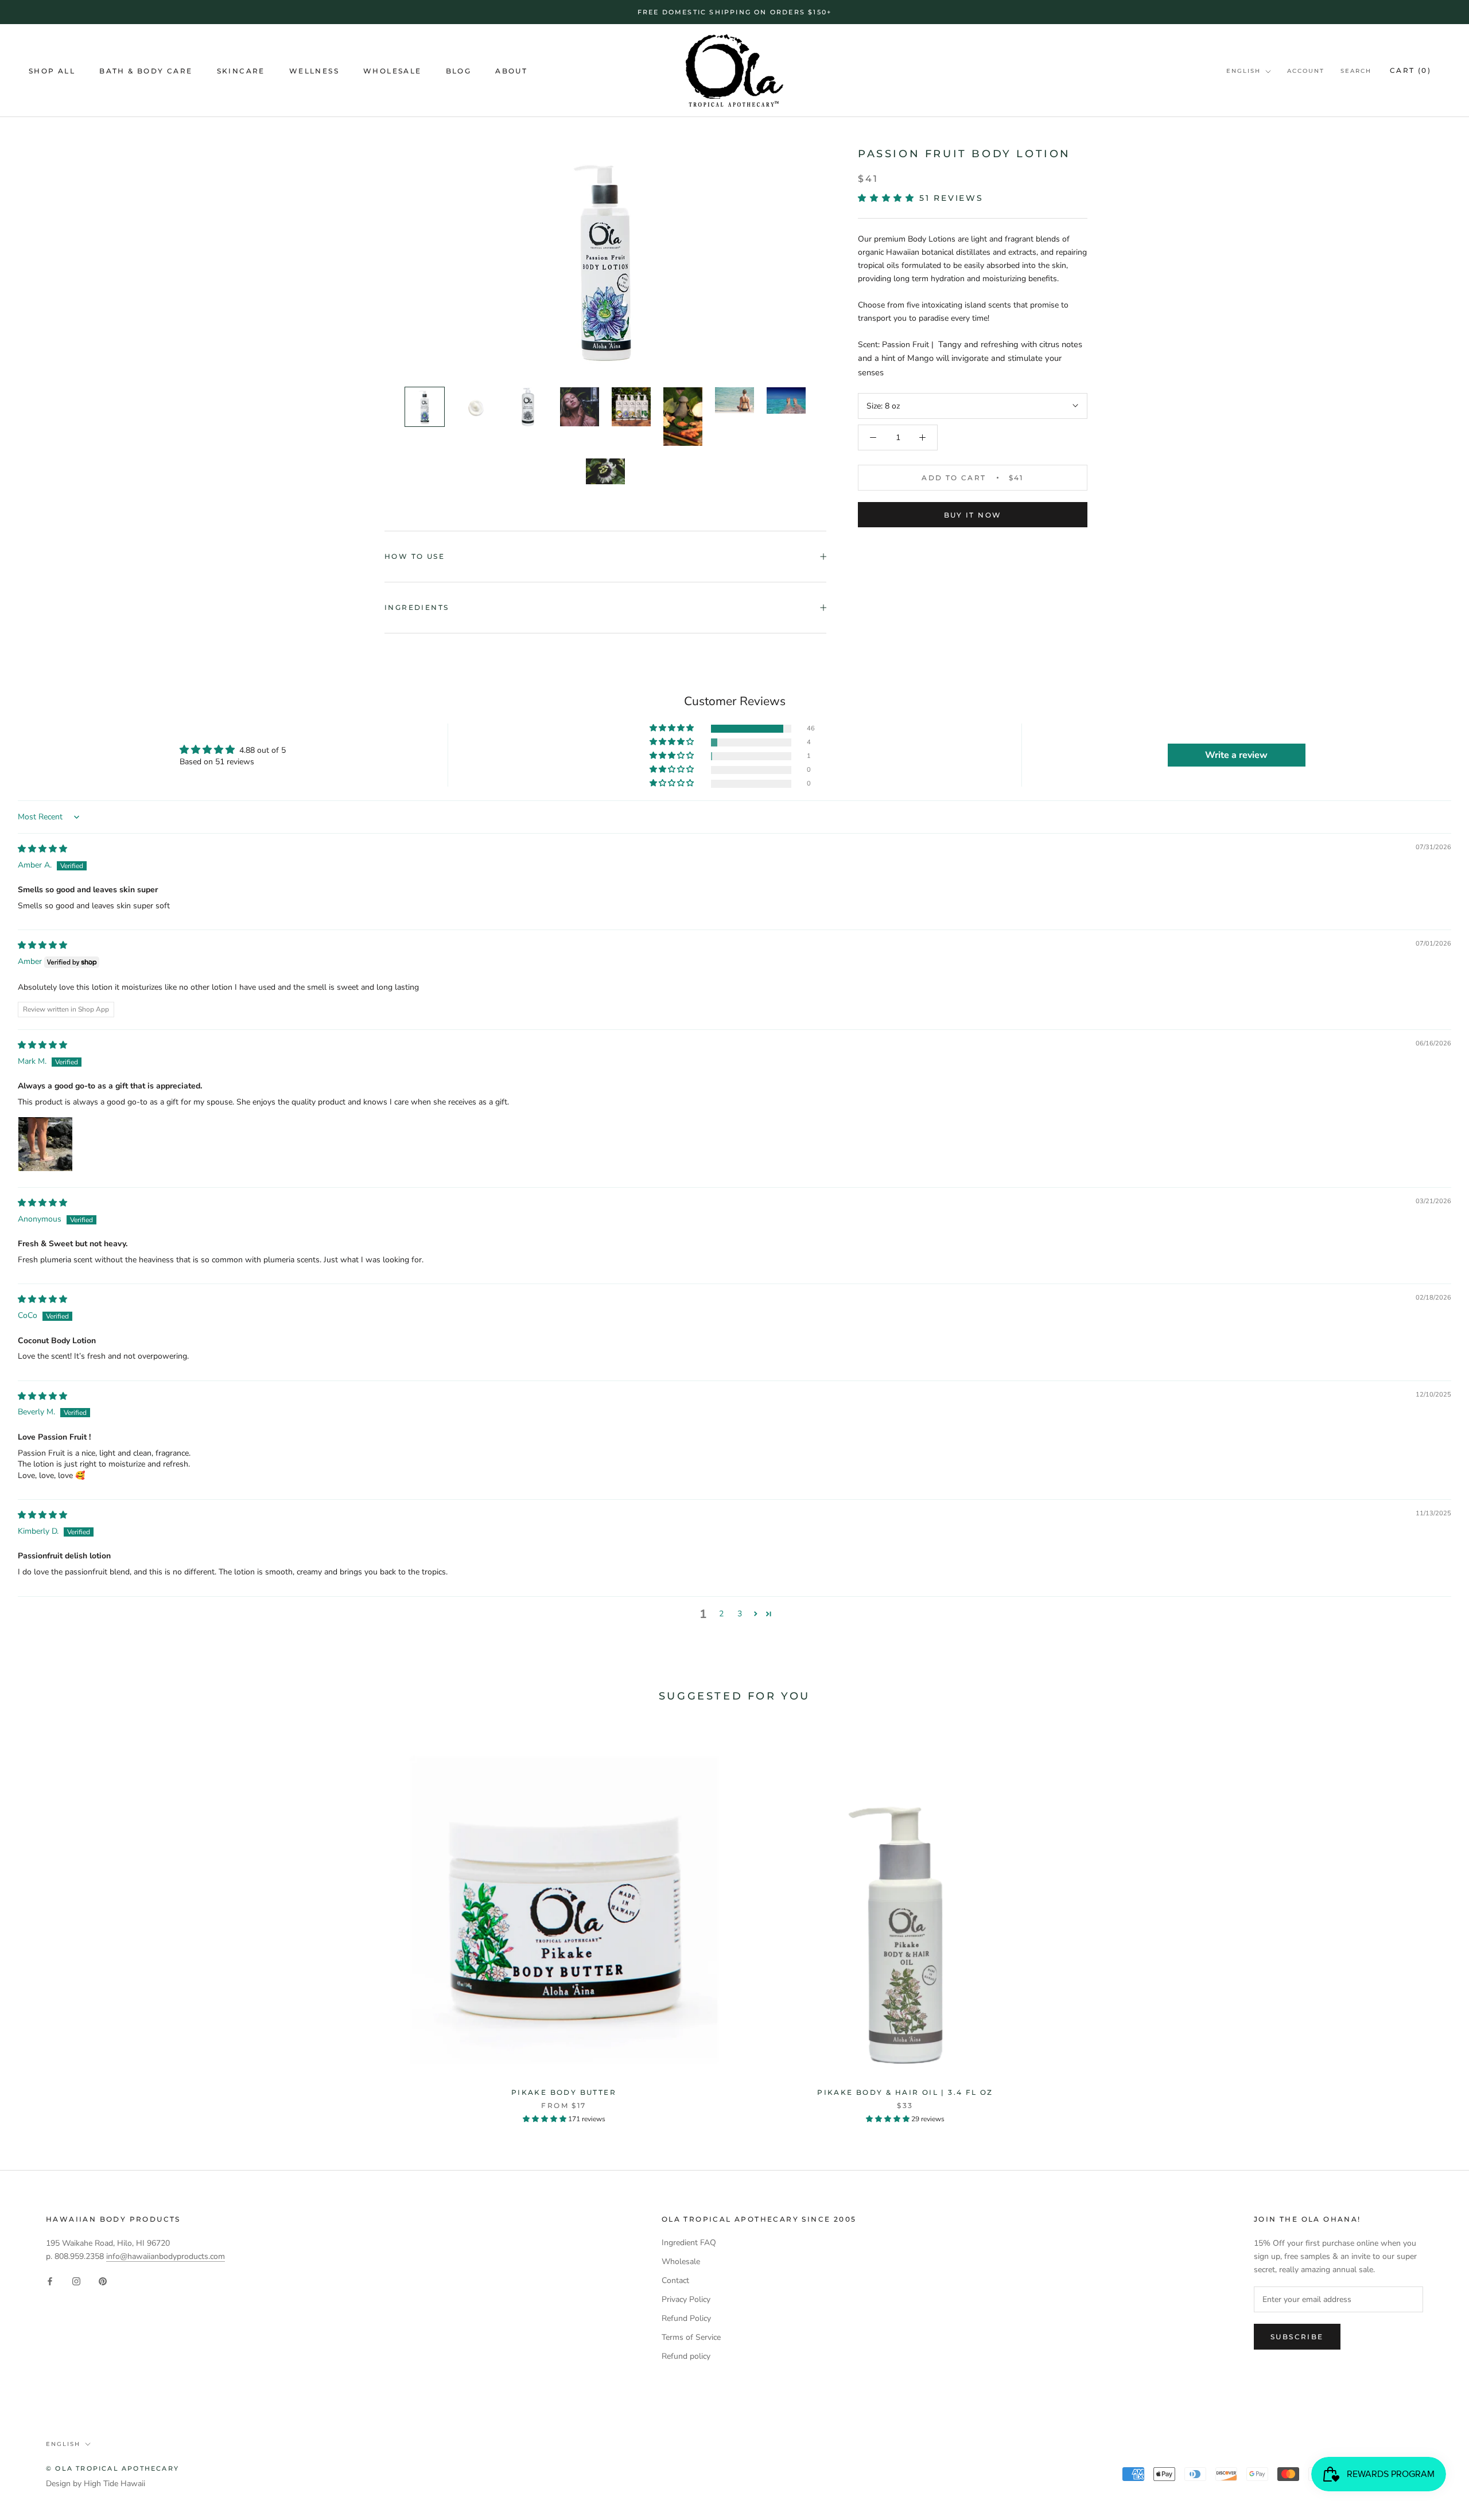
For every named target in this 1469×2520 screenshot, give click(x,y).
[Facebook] (50, 2281)
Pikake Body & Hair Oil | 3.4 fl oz (905, 2092)
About (511, 71)
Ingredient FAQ (689, 2243)
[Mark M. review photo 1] (45, 1144)
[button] (889, 198)
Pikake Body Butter (564, 2092)
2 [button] (721, 1614)
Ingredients (417, 607)
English (1243, 71)
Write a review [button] (1236, 755)
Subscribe (1297, 2337)
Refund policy (686, 2356)
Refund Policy (686, 2318)
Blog (459, 71)
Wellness (314, 71)
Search (1356, 71)
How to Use (415, 556)
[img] (42, 849)
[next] (1433, 1922)
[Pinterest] (103, 2281)
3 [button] (740, 1614)
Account (1306, 71)
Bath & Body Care (146, 71)
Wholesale (392, 71)
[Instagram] (76, 2281)
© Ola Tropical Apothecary (112, 2468)
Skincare (241, 71)
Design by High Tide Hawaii (96, 2484)
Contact (675, 2280)
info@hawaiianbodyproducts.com (166, 2256)
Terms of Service (691, 2337)
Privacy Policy (686, 2299)
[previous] (36, 1922)
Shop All (52, 71)
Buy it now (973, 515)
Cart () (1410, 70)
